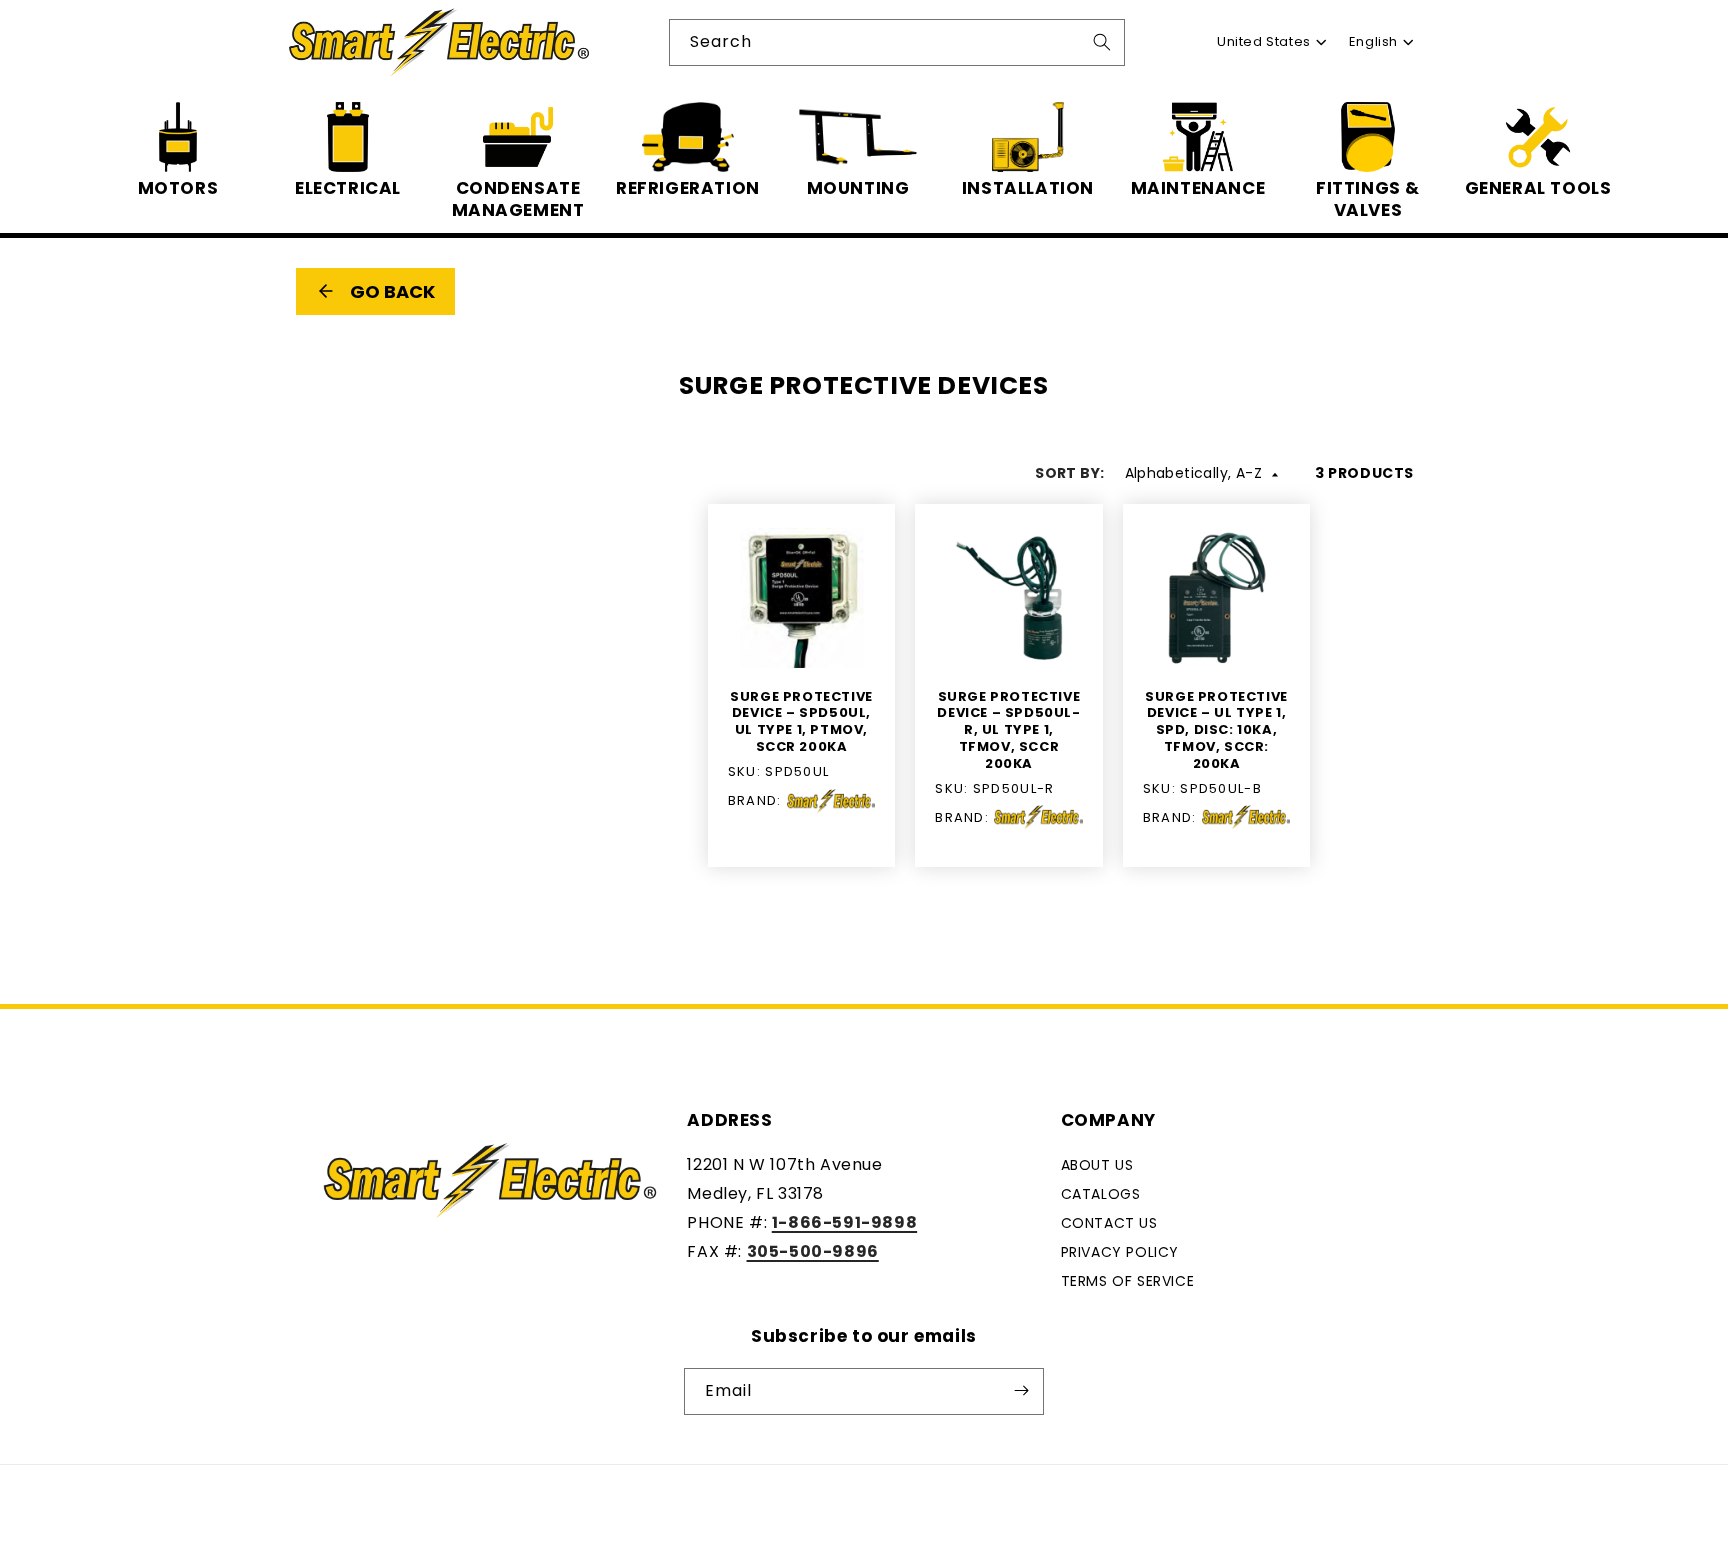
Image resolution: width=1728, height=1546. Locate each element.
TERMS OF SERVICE (1128, 1280)
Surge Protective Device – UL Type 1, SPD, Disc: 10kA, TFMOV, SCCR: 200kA (1216, 731)
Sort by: (1069, 473)
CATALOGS (1101, 1194)
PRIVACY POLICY (1120, 1251)
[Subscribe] (1021, 1390)
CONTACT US (1109, 1223)
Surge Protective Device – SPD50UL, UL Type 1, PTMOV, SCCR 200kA (801, 723)
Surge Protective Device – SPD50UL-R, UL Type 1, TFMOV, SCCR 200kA (1008, 731)
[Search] (1102, 42)
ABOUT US (1097, 1165)
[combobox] (897, 42)
